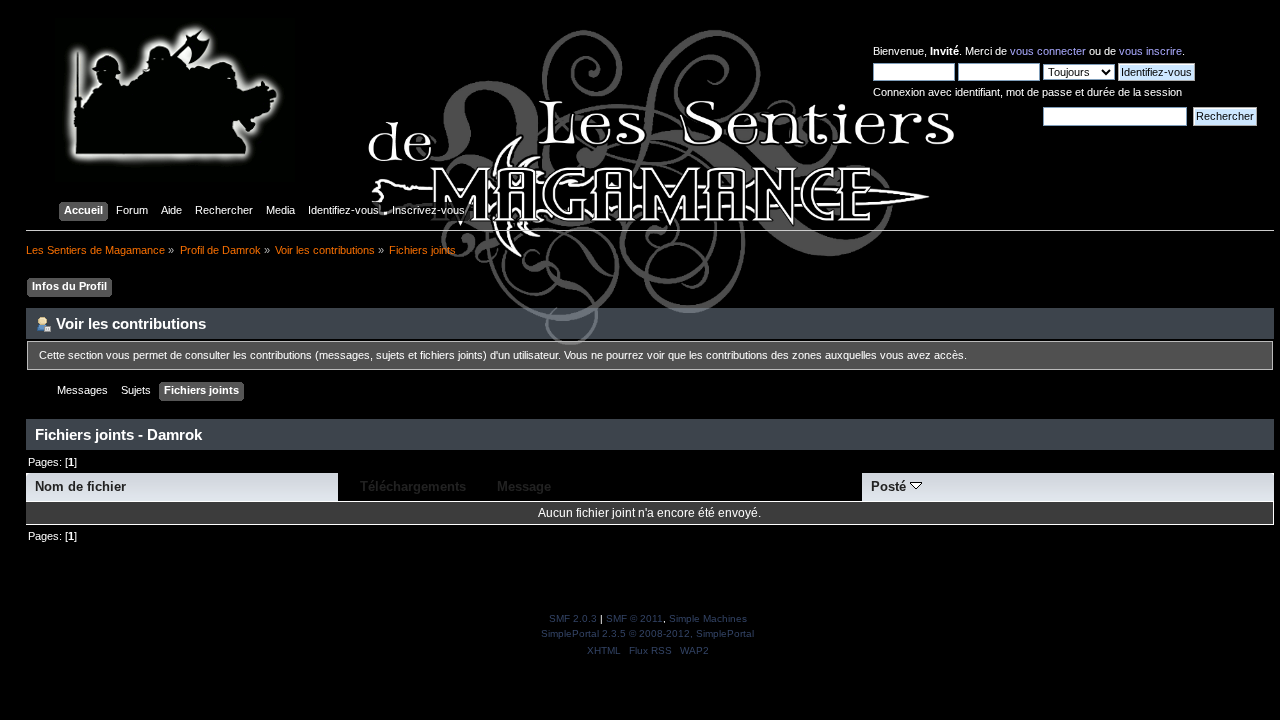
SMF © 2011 (634, 618)
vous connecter (1048, 51)
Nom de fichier (80, 486)
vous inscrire (1150, 51)
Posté (890, 486)
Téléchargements (413, 486)
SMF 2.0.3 (573, 618)
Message (524, 486)
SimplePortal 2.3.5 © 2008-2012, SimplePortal (647, 633)
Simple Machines (708, 618)
